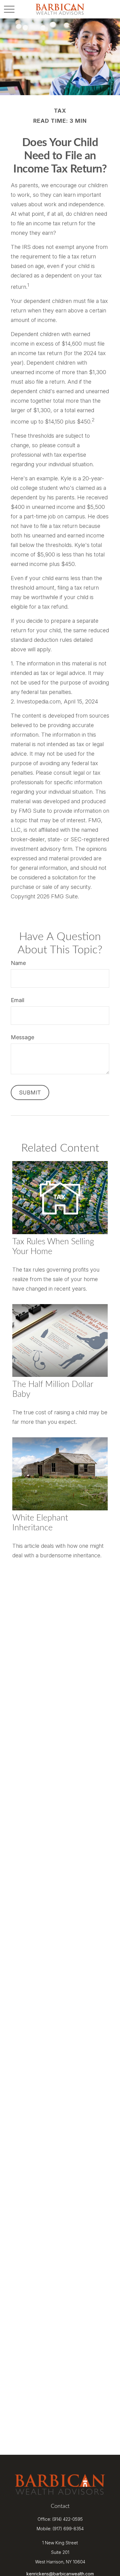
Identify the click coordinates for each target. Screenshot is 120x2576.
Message (22, 1037)
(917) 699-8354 (68, 2529)
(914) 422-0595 (68, 2519)
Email (18, 1000)
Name (18, 963)
